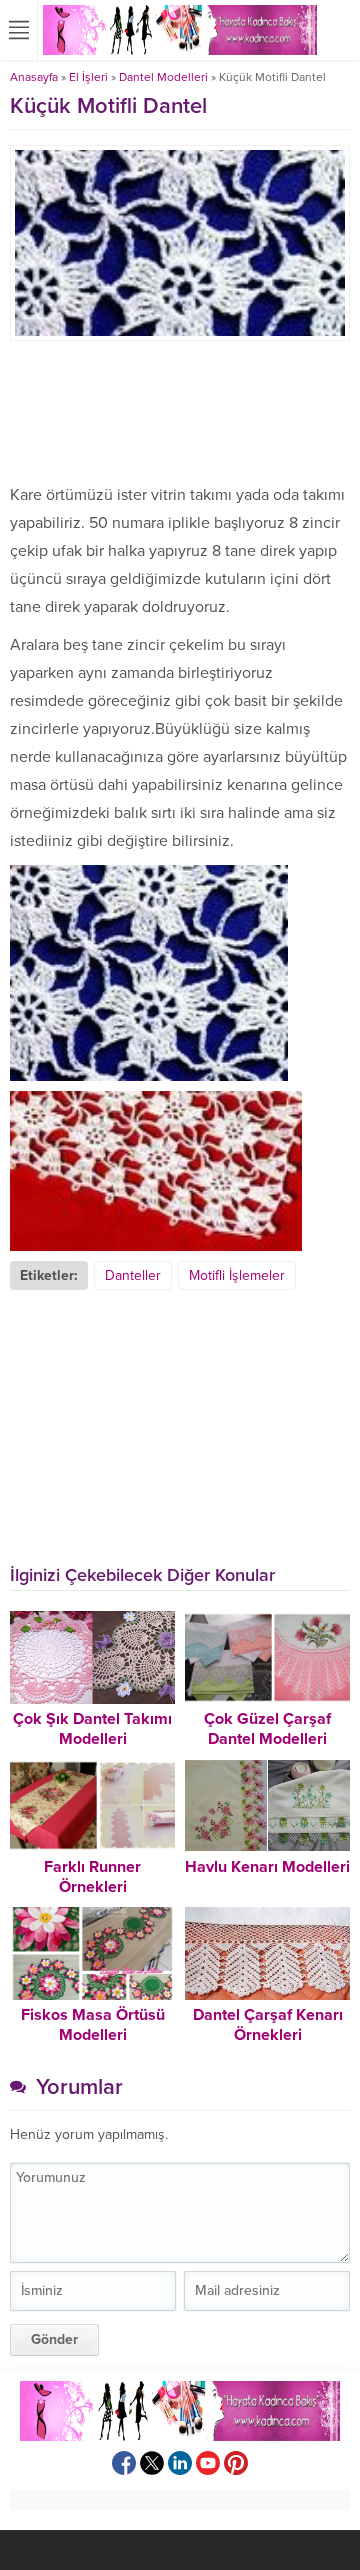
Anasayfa (34, 77)
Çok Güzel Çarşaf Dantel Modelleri (267, 1729)
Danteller (133, 1275)
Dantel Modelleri (163, 77)
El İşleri (88, 77)
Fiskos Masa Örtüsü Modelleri (93, 2025)
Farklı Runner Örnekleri (92, 1877)
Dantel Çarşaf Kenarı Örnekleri (268, 2025)
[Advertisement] (180, 411)
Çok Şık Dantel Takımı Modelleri (92, 1729)
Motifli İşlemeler (237, 1275)
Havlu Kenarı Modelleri (267, 1867)
